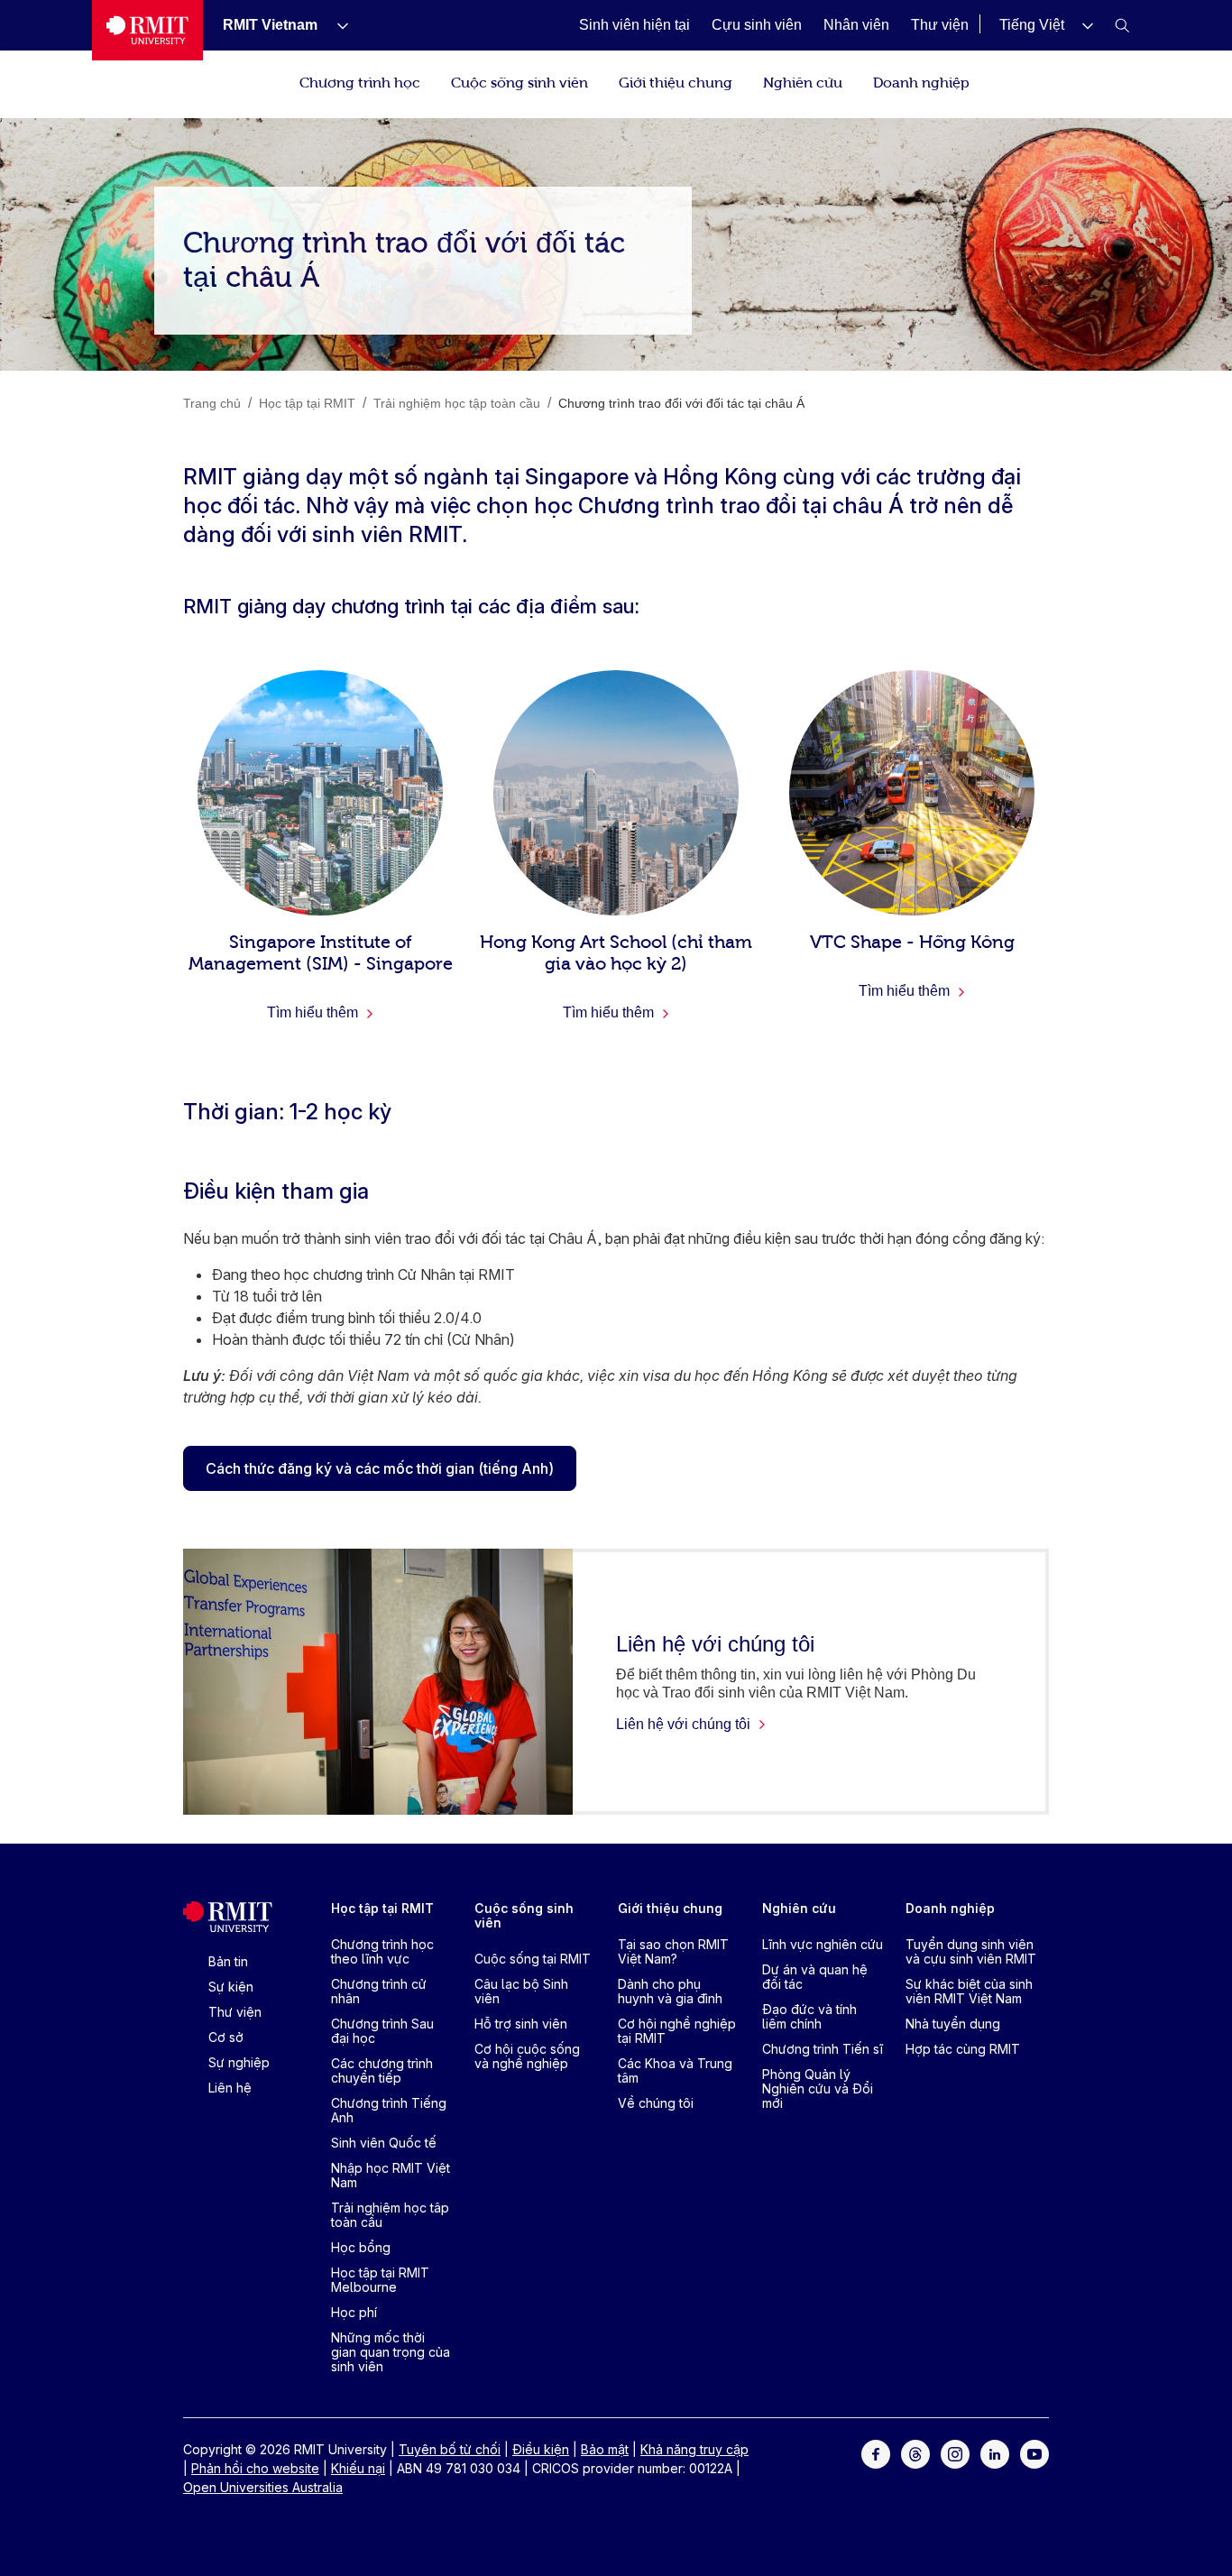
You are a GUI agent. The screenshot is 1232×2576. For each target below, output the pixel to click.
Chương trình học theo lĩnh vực (382, 1951)
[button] (1046, 25)
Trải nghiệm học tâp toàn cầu (390, 2215)
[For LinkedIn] (995, 2453)
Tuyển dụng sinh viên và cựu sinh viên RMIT (971, 1951)
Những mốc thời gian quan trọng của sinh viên (391, 2352)
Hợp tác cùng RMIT (963, 2049)
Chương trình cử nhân (379, 1991)
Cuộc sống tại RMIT (533, 1959)
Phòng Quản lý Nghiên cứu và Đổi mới (818, 2088)
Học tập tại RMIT (382, 1908)
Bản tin (228, 1961)
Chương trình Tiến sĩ (823, 2049)
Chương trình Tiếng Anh (389, 2110)
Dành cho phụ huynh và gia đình (670, 1991)
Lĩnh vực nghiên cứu (823, 1944)
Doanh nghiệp (921, 81)
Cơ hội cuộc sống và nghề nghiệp (527, 2056)
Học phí (354, 2312)
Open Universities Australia (263, 2487)
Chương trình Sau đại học (382, 2031)
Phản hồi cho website (255, 2468)
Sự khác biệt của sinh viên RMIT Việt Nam (969, 1991)
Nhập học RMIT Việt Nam (391, 2175)
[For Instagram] (955, 2453)
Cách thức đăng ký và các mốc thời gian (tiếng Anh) (380, 1468)
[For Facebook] (876, 2453)
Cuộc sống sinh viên (519, 81)
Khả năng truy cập (694, 2449)
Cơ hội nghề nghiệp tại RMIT (677, 2031)
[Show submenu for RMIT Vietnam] (336, 25)
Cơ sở (226, 2037)
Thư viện (235, 2012)
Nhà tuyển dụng (953, 2024)
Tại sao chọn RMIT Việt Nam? (673, 1951)
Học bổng (361, 2247)
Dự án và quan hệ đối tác (815, 1977)
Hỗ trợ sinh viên (521, 2024)
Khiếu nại (358, 2468)
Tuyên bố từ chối (450, 2449)
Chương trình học (360, 81)
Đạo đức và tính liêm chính (809, 2016)
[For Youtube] (1034, 2453)
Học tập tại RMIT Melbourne (380, 2280)
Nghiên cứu (803, 81)
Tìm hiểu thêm (314, 1012)
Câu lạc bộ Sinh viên (521, 1991)
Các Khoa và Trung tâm (675, 2070)
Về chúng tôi (656, 2103)
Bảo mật (605, 2449)
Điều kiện (541, 2449)
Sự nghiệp (239, 2062)
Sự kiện (231, 1987)
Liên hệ (230, 2088)
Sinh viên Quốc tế (384, 2143)
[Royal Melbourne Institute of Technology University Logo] (147, 30)
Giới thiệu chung (676, 81)
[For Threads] (915, 2453)
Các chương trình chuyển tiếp (382, 2070)
